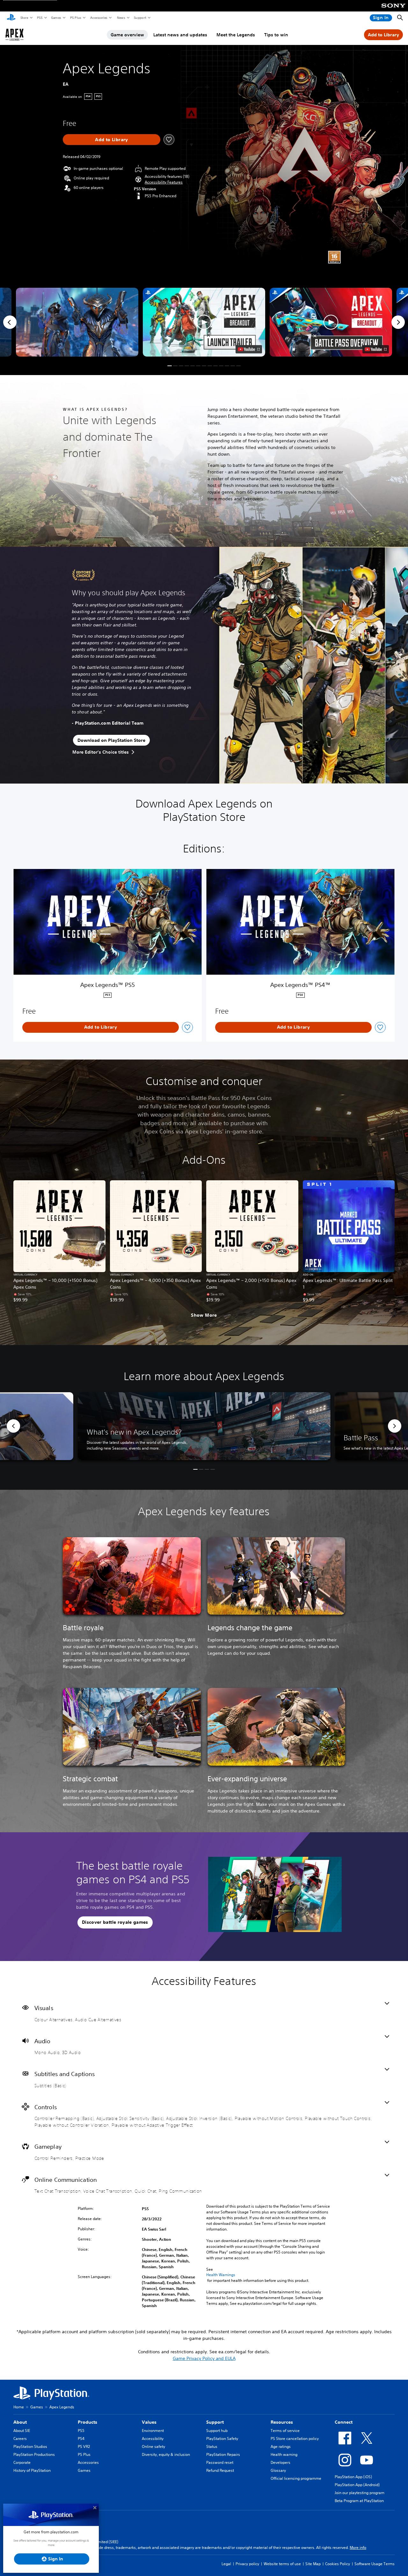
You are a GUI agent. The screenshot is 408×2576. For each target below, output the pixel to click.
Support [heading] (215, 2422)
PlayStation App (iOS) (353, 2477)
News (121, 18)
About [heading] (20, 2422)
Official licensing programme (296, 2478)
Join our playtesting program (360, 2493)
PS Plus (75, 18)
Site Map (313, 2564)
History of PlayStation (32, 2470)
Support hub (217, 2431)
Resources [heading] (282, 2422)
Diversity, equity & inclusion (166, 2454)
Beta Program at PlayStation (359, 2501)
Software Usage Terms (375, 2564)
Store (24, 18)
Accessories (98, 18)
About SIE (22, 2431)
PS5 (39, 18)
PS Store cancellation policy (295, 2439)
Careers (20, 2439)
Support (140, 18)
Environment (153, 2431)
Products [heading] (87, 2422)
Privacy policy (247, 2564)
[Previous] (10, 322)
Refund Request (220, 2470)
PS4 (81, 2439)
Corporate (22, 2462)
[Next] (398, 322)
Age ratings (281, 2446)
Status (212, 2446)
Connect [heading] (344, 2422)
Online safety (153, 2446)
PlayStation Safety (222, 2439)
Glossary (278, 2470)
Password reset (220, 2462)
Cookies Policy (338, 2564)
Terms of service (285, 2431)
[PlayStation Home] (11, 18)
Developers (280, 2462)
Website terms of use (282, 2564)
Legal (226, 2564)
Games (56, 18)
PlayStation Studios (30, 2446)
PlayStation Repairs (223, 2454)
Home (19, 2407)
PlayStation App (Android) (357, 2485)
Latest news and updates (180, 35)
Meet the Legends (236, 35)
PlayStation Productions (34, 2454)
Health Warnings (221, 2275)
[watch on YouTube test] (249, 349)
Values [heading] (149, 2422)
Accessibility (153, 2439)
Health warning (284, 2454)
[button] (164, 182)
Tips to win (276, 35)
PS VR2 (84, 2446)
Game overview (127, 35)
